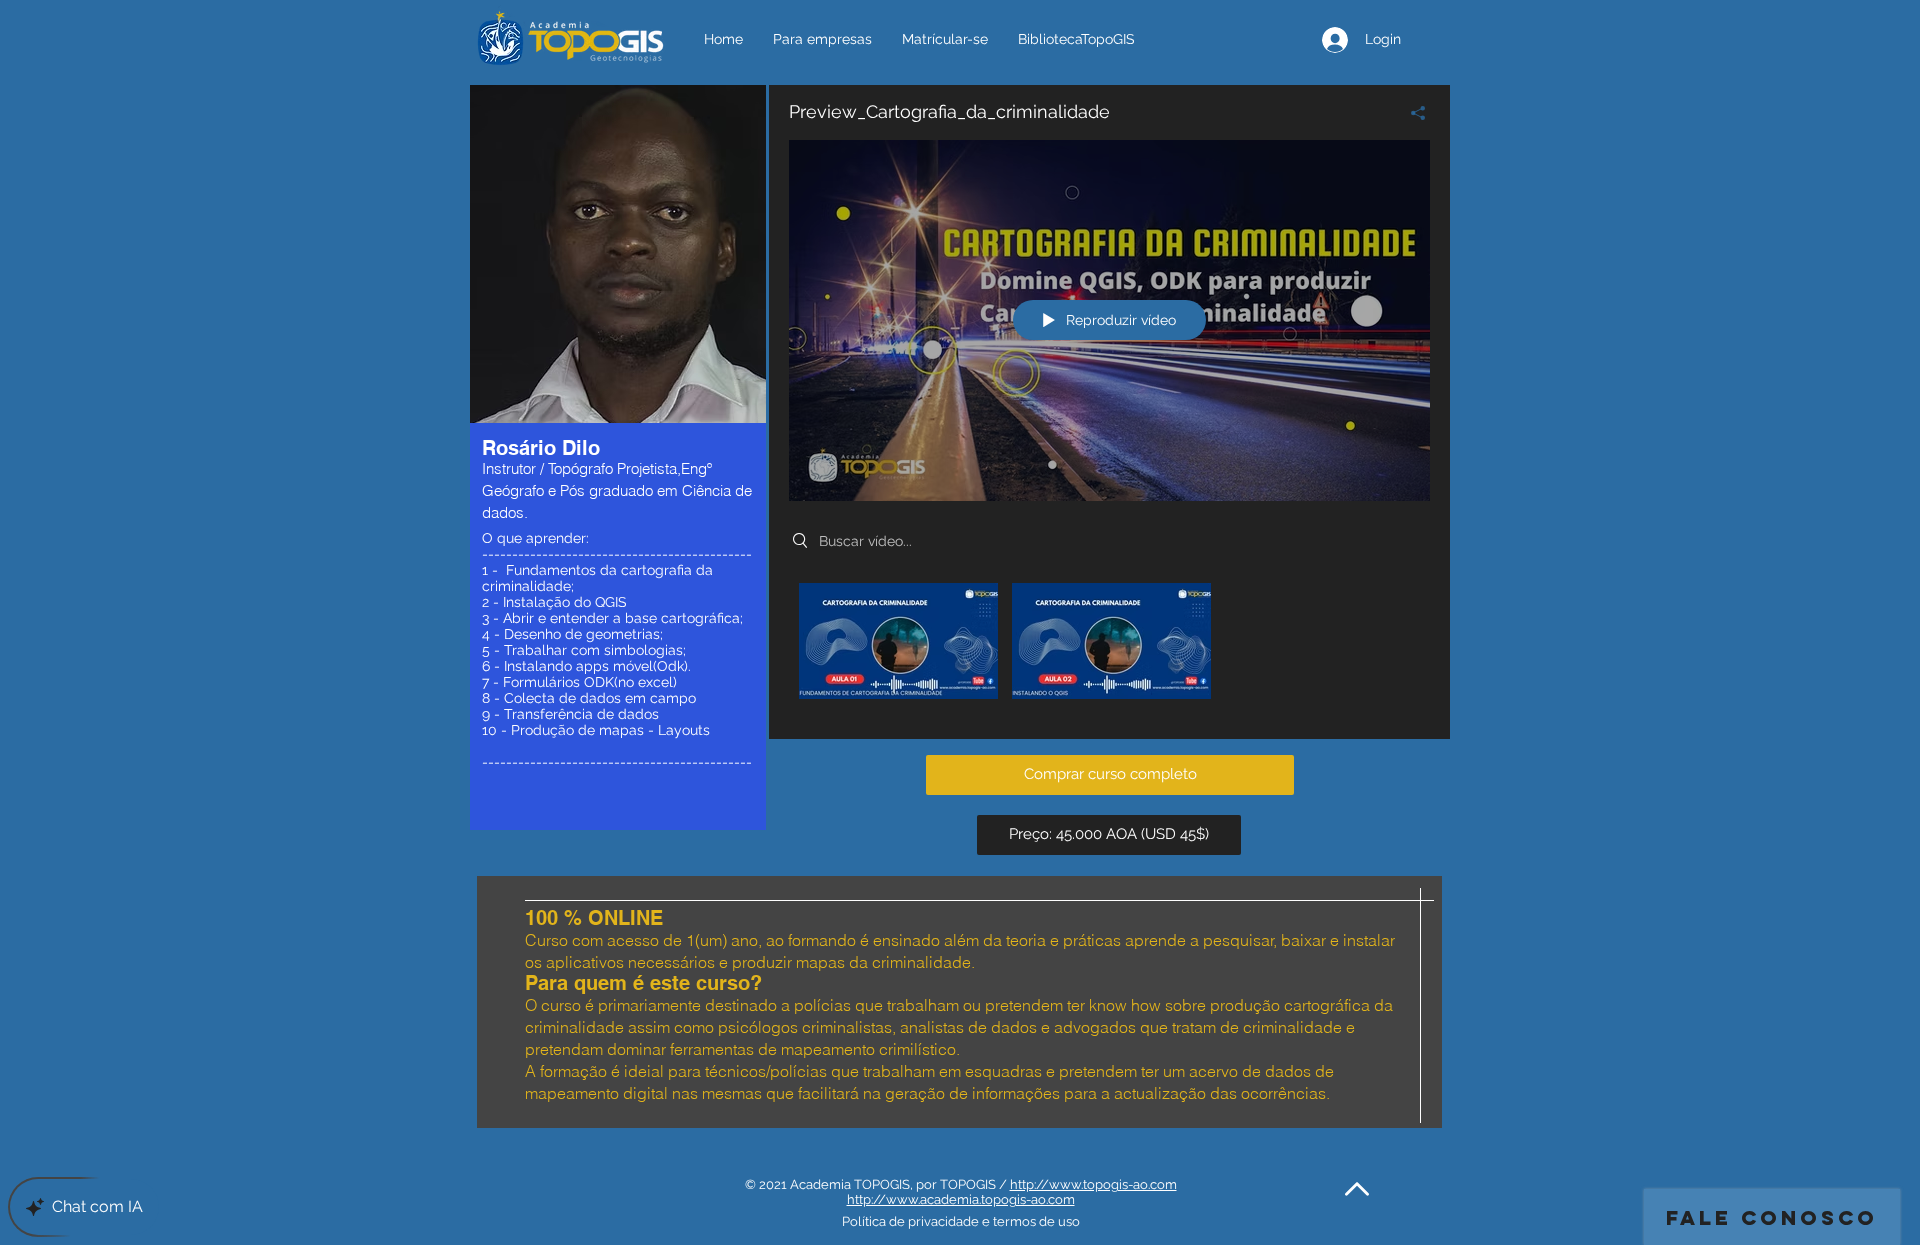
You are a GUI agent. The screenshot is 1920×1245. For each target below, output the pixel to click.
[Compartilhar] (1410, 113)
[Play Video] (898, 640)
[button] (1110, 775)
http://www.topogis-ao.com (1093, 1184)
